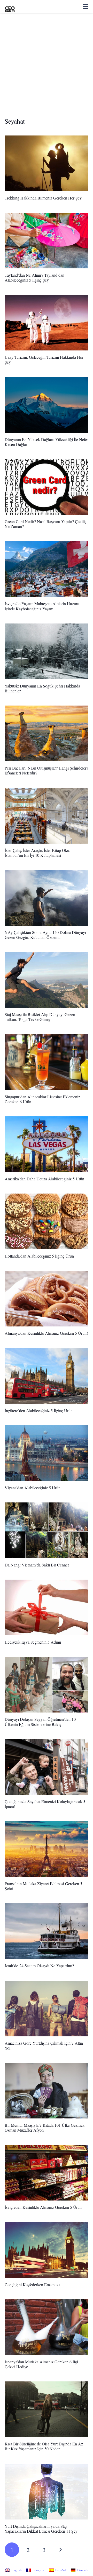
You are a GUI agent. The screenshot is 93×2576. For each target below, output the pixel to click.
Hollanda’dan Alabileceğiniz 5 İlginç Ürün (39, 1256)
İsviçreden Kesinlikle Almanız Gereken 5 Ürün (43, 2207)
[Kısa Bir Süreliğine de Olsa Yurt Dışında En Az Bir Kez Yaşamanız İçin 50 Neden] (47, 2409)
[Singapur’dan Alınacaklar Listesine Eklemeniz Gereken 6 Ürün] (47, 1062)
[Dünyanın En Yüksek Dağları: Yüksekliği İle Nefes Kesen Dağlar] (47, 405)
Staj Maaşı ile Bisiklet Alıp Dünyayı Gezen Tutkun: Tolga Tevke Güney (40, 1017)
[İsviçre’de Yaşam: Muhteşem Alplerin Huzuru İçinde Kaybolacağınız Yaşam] (47, 569)
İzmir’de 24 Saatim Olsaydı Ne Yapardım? (39, 1966)
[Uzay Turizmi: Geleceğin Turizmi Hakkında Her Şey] (47, 323)
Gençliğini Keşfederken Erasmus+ (33, 2285)
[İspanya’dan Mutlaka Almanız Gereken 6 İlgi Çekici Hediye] (47, 2327)
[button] (86, 6)
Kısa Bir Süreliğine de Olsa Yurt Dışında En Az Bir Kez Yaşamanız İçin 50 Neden (44, 2446)
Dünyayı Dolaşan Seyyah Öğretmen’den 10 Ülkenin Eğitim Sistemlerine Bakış (40, 1722)
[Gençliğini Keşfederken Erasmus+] (47, 2250)
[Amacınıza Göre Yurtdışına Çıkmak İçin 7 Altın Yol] (47, 2009)
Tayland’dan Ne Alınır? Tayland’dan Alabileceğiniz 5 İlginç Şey (34, 277)
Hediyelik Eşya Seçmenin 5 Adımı (33, 1642)
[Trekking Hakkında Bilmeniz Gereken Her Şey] (47, 163)
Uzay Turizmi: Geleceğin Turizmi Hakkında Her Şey (44, 359)
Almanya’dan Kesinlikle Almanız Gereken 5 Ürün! (46, 1333)
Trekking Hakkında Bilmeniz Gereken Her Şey (43, 198)
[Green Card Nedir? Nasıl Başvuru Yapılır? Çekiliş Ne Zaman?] (47, 487)
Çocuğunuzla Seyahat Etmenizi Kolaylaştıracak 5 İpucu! (45, 1804)
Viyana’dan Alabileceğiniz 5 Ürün (33, 1488)
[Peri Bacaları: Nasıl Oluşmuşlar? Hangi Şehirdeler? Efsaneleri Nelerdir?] (47, 733)
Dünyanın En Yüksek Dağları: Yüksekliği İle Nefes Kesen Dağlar (47, 442)
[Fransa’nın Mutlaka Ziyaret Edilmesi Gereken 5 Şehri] (47, 1849)
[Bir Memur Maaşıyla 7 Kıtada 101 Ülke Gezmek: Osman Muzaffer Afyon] (47, 2091)
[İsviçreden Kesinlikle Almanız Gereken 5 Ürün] (47, 2173)
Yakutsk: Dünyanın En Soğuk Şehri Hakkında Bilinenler (42, 688)
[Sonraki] (60, 2550)
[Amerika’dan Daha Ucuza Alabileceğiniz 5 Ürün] (47, 1144)
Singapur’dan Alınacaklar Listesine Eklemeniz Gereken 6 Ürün (42, 1099)
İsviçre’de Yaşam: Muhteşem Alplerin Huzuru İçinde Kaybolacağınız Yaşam (42, 606)
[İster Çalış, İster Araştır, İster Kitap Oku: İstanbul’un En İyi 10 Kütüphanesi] (47, 816)
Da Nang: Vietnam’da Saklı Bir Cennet (37, 1565)
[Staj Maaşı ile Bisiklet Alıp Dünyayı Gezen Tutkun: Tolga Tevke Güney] (47, 980)
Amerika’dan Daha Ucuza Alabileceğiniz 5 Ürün (44, 1179)
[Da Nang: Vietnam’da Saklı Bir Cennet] (47, 1530)
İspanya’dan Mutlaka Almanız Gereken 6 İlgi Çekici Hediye (41, 2364)
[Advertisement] (47, 68)
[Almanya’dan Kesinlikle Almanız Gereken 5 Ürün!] (47, 1299)
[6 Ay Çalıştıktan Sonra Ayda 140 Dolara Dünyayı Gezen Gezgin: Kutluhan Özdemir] (47, 898)
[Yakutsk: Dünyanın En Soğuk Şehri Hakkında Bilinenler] (47, 651)
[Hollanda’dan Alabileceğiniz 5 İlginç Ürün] (47, 1221)
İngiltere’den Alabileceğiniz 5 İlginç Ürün (39, 1410)
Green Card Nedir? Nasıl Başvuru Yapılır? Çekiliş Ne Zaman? (45, 524)
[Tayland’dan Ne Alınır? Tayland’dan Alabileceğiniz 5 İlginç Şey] (47, 241)
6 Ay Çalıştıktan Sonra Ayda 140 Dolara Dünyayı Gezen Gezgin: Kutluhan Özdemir (45, 935)
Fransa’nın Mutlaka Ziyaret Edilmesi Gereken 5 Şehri (43, 1886)
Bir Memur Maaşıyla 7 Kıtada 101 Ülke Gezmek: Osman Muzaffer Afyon (45, 2127)
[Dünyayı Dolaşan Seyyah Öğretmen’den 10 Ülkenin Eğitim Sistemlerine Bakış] (47, 1685)
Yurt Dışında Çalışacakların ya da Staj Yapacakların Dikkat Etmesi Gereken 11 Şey (41, 2529)
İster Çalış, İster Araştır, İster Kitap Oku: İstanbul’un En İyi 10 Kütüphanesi (37, 853)
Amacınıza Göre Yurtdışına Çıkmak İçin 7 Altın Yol (44, 2045)
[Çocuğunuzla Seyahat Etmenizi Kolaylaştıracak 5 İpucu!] (47, 1767)
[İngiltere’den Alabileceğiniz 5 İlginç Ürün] (47, 1376)
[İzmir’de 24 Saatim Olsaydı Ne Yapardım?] (47, 1931)
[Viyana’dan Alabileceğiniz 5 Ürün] (47, 1453)
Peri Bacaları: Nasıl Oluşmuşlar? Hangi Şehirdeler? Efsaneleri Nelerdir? (46, 770)
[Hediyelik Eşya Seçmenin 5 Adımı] (47, 1607)
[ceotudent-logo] (10, 6)
